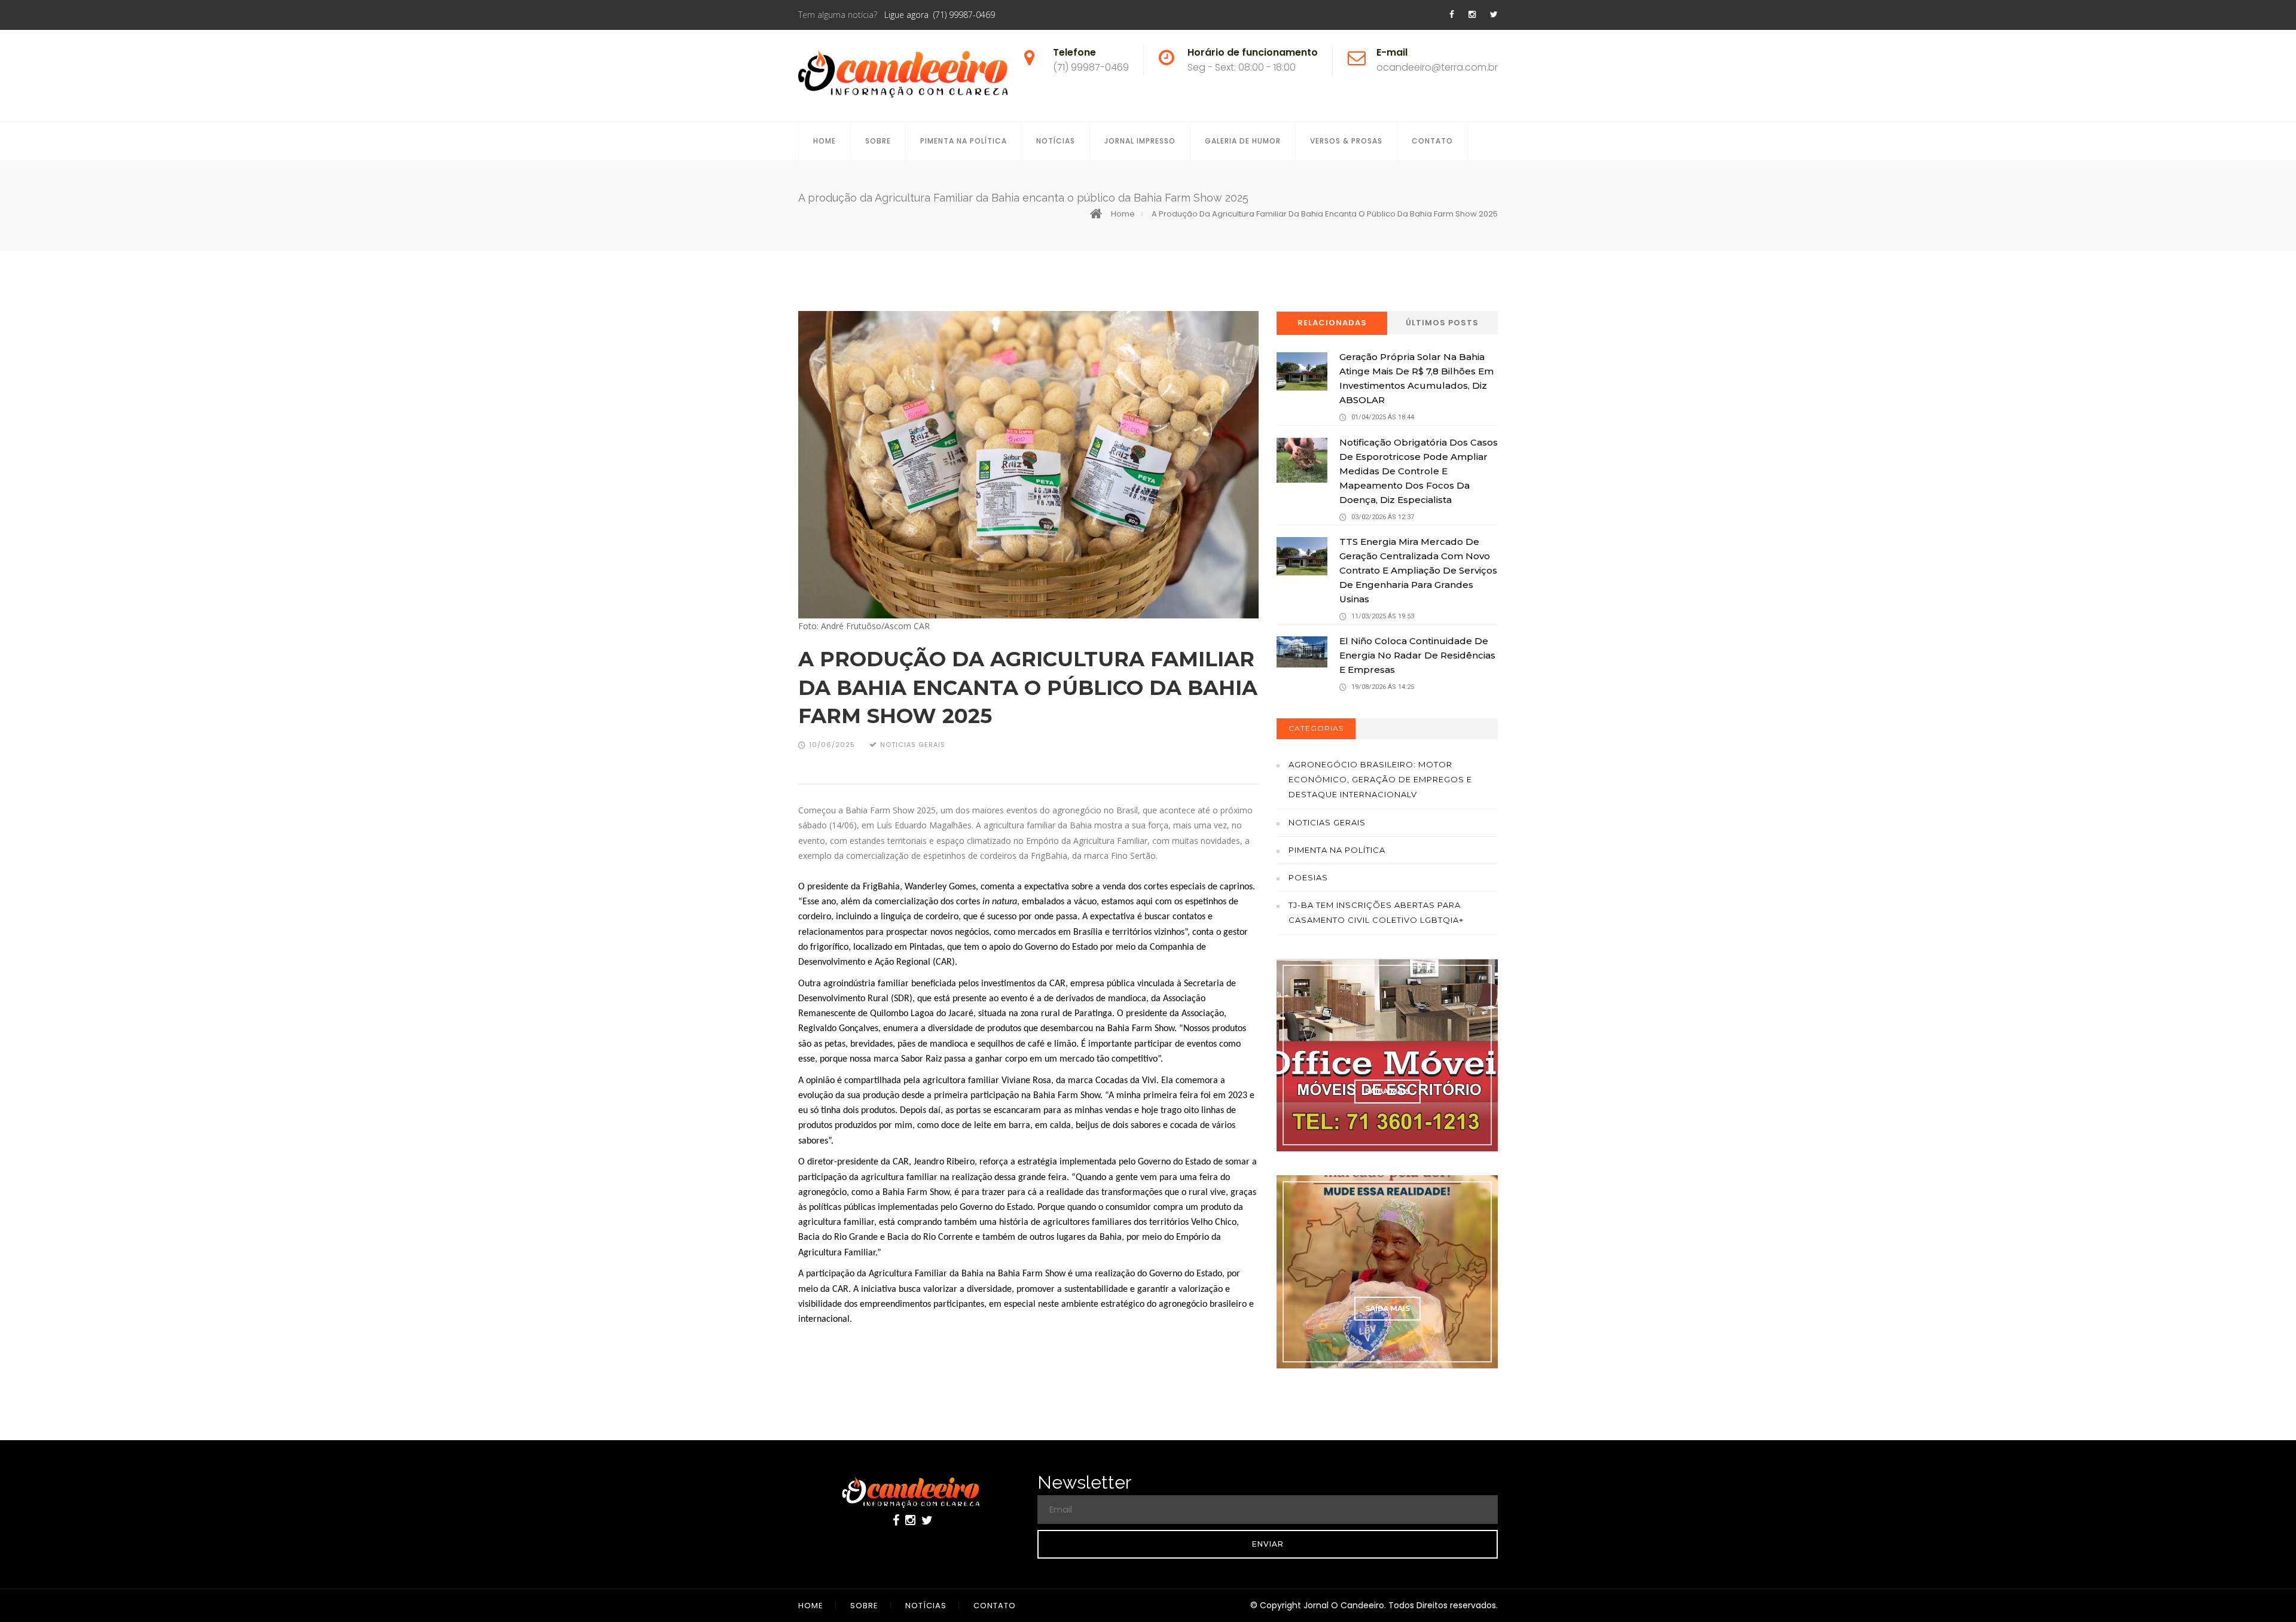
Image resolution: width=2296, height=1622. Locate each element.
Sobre (878, 141)
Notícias (1056, 141)
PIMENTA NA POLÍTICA (964, 141)
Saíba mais (1387, 1091)
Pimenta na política (1337, 850)
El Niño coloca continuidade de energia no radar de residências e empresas (1417, 655)
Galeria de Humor (1243, 141)
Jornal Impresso (1140, 141)
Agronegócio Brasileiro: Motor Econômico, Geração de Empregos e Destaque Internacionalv (1380, 779)
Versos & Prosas (1346, 141)
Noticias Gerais (1327, 822)
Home (825, 141)
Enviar (1268, 1544)
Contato (1432, 141)
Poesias (1308, 877)
